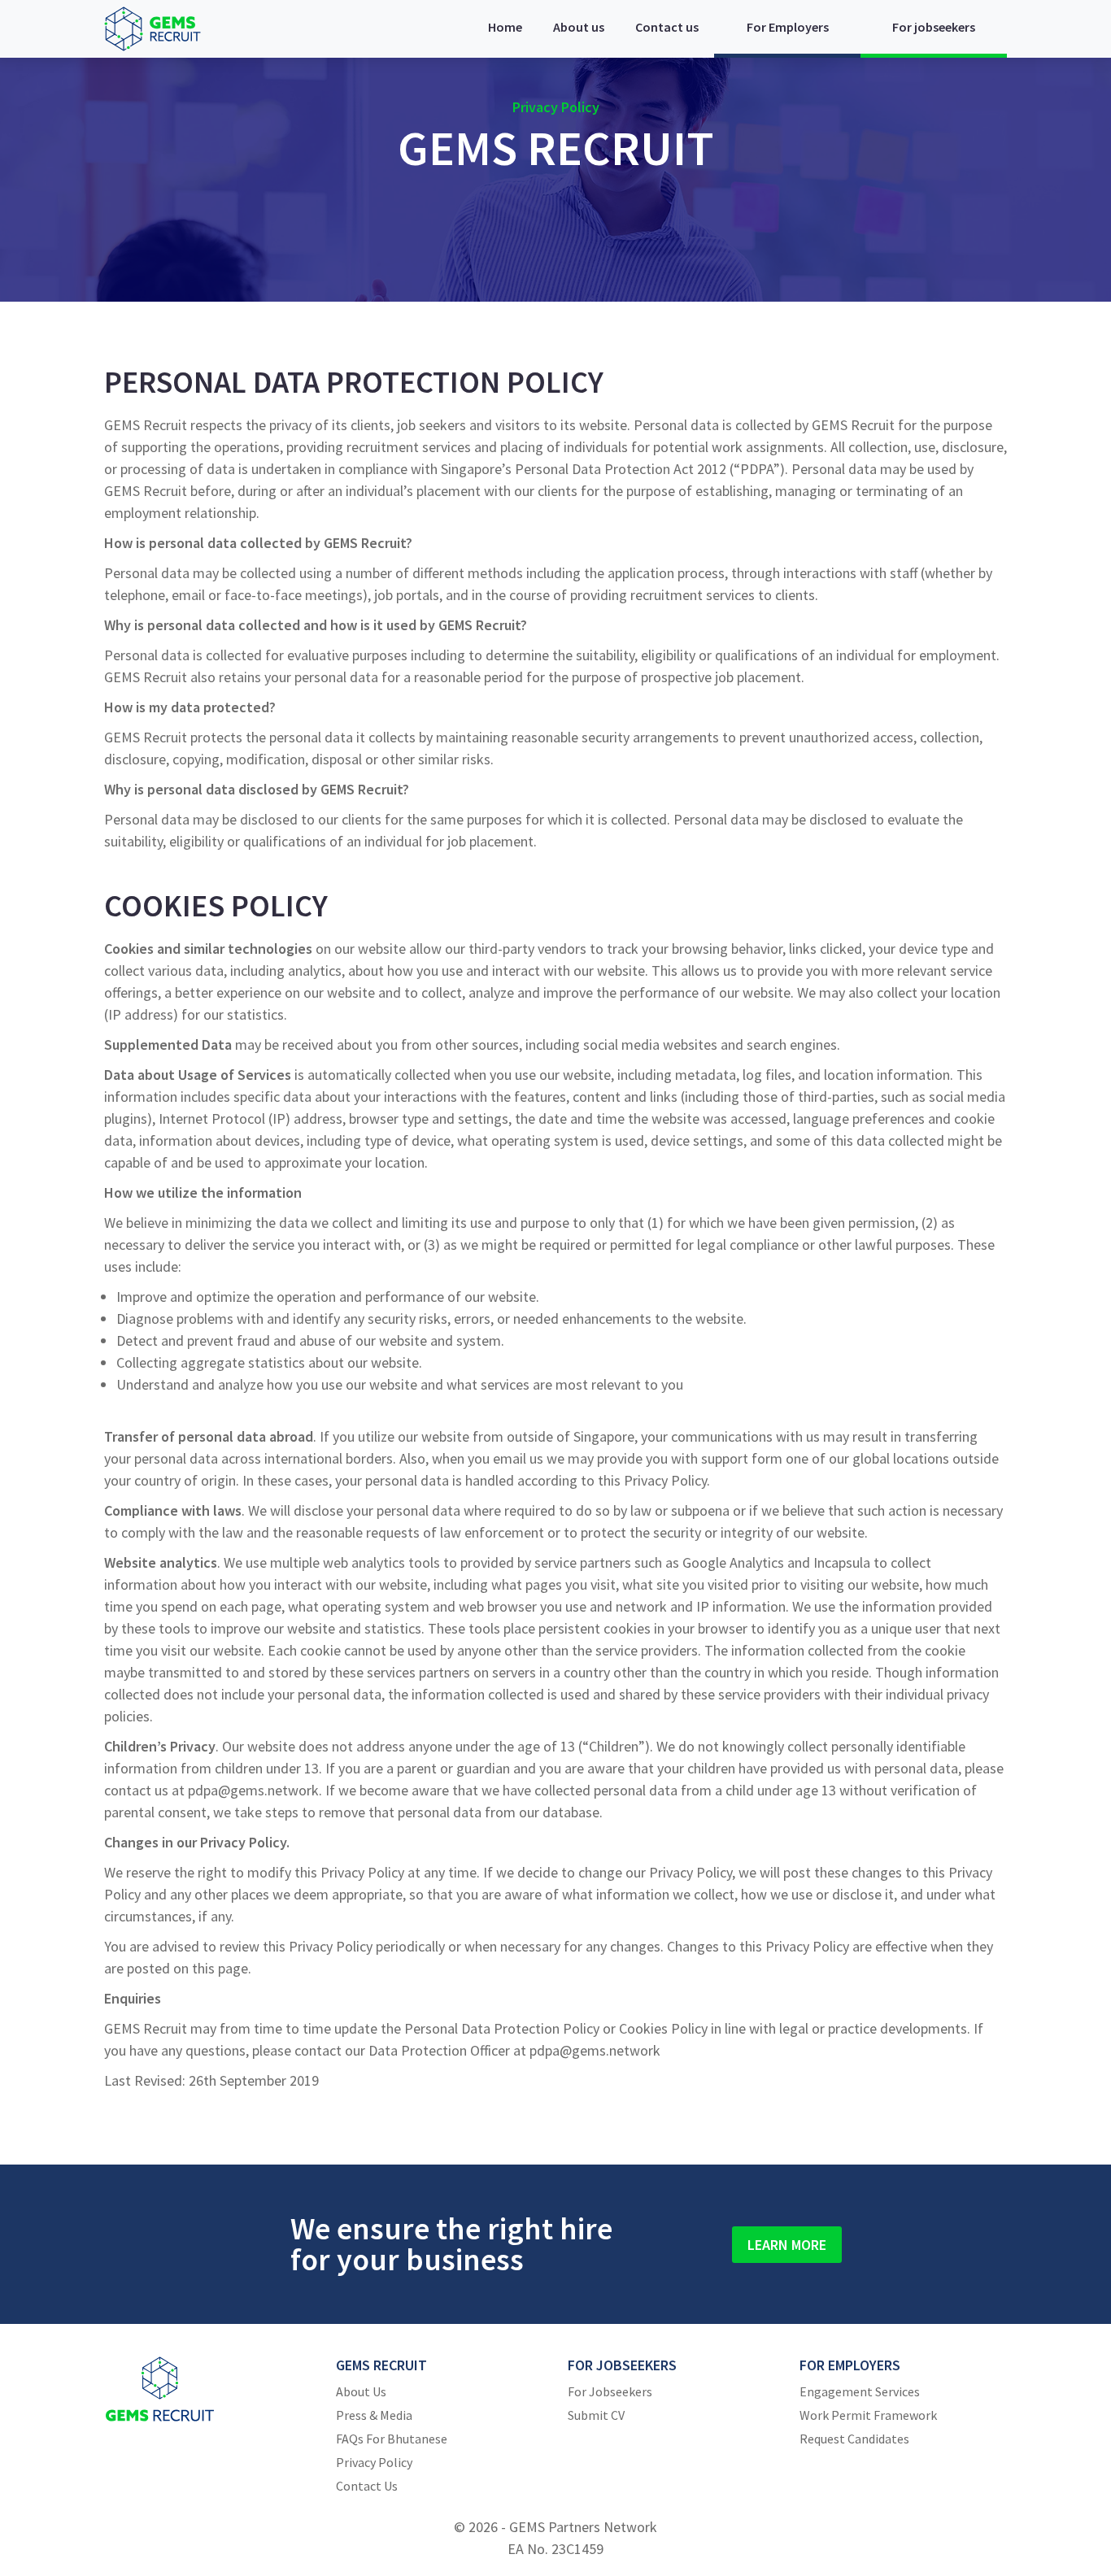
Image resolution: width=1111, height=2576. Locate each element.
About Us (361, 2391)
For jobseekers (934, 27)
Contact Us (367, 2486)
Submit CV (596, 2415)
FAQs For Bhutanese (392, 2439)
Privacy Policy (374, 2462)
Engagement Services (860, 2391)
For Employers (788, 27)
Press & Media (374, 2415)
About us (579, 27)
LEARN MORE (787, 2245)
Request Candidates (854, 2439)
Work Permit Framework (868, 2415)
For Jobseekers (610, 2391)
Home (505, 27)
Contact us (667, 27)
